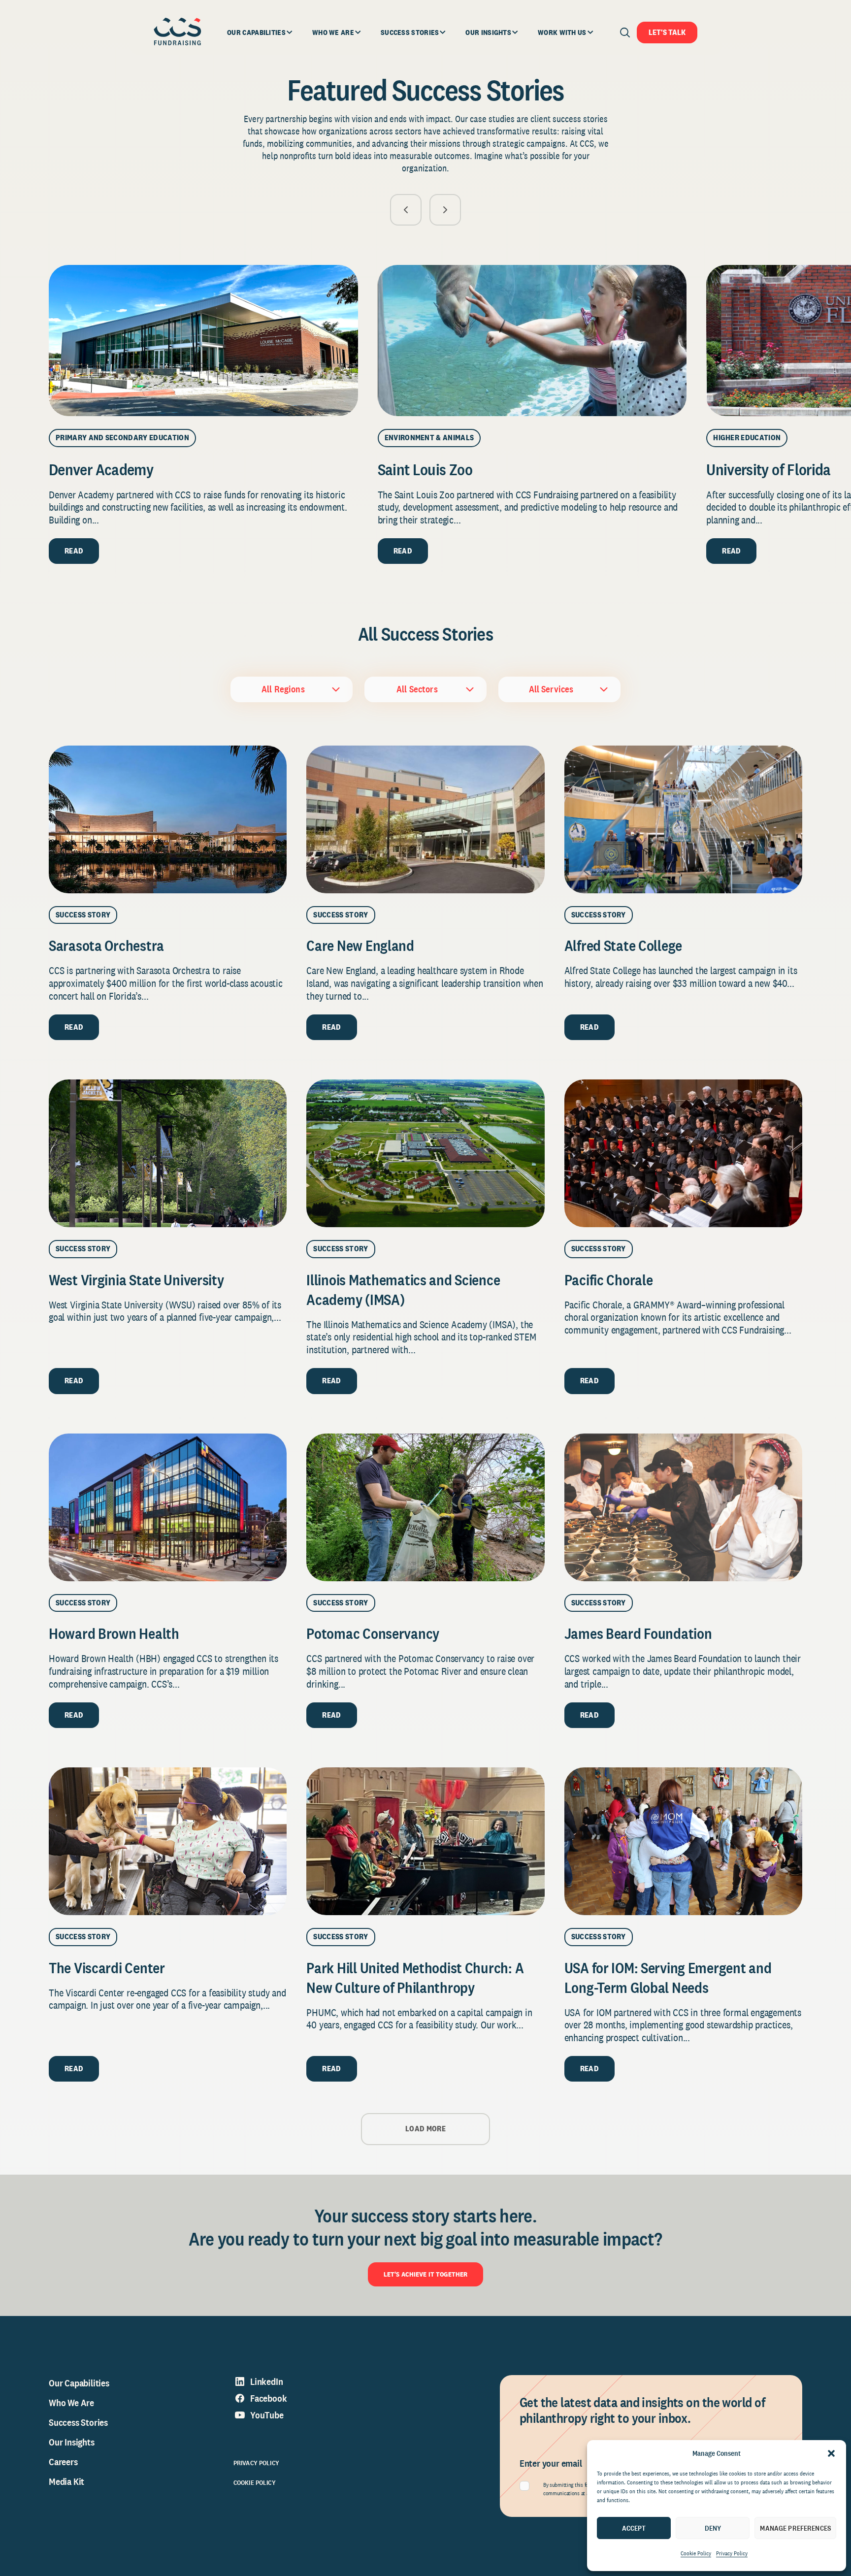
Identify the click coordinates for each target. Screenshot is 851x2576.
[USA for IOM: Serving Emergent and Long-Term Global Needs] (683, 1841)
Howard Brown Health (114, 1633)
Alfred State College (623, 946)
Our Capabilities (79, 2383)
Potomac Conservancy (373, 1633)
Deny (713, 2528)
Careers (63, 2462)
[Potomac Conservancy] (425, 1507)
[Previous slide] (406, 210)
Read (74, 551)
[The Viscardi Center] (168, 1841)
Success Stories (78, 2422)
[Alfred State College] (683, 819)
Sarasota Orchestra (106, 946)
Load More (425, 2129)
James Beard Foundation (638, 1633)
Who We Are (71, 2403)
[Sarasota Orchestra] (168, 819)
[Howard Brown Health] (168, 1507)
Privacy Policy (732, 2553)
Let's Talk (667, 32)
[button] (831, 2453)
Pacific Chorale (609, 1280)
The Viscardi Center (107, 1968)
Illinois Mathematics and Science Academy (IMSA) (403, 1290)
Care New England (360, 946)
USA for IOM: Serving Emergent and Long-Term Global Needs (668, 1978)
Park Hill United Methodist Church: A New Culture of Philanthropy (415, 1978)
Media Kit (66, 2481)
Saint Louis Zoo (425, 469)
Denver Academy (101, 469)
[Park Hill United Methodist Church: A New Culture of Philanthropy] (425, 1841)
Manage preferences (795, 2528)
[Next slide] (445, 210)
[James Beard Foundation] (683, 1507)
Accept (634, 2528)
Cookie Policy (696, 2553)
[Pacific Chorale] (683, 1153)
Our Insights (72, 2442)
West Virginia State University (138, 1280)
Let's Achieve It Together (426, 2274)
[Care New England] (425, 819)
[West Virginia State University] (168, 1153)
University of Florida (769, 469)
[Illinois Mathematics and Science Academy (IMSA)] (425, 1153)
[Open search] (625, 33)
